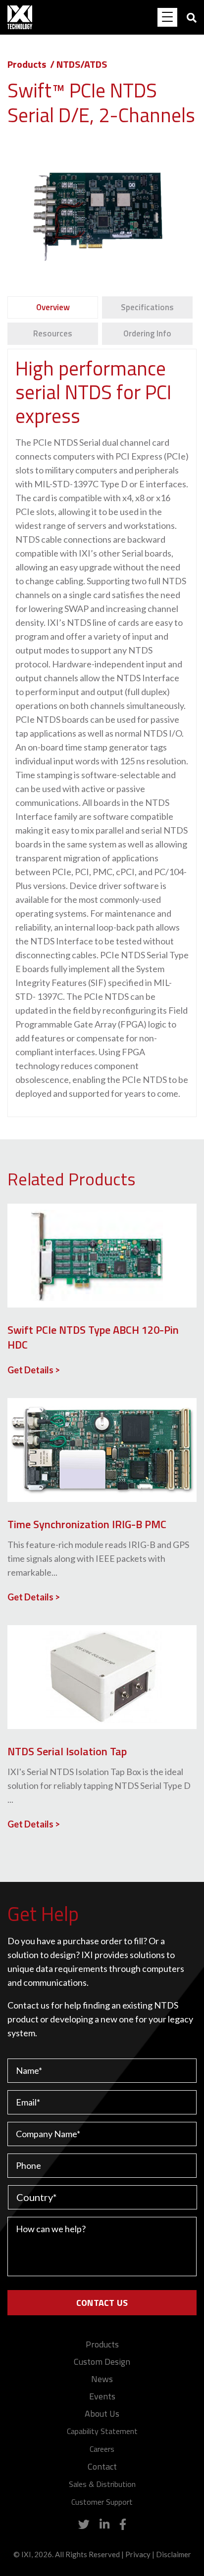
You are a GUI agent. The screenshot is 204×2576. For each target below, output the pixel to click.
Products (27, 64)
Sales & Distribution (102, 2484)
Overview (53, 307)
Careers (102, 2449)
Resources (53, 333)
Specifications (147, 307)
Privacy (138, 2554)
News (102, 2379)
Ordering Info (147, 333)
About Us (102, 2413)
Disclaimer (174, 2554)
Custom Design (102, 2362)
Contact (102, 2466)
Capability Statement (102, 2431)
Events (102, 2396)
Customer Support (102, 2502)
